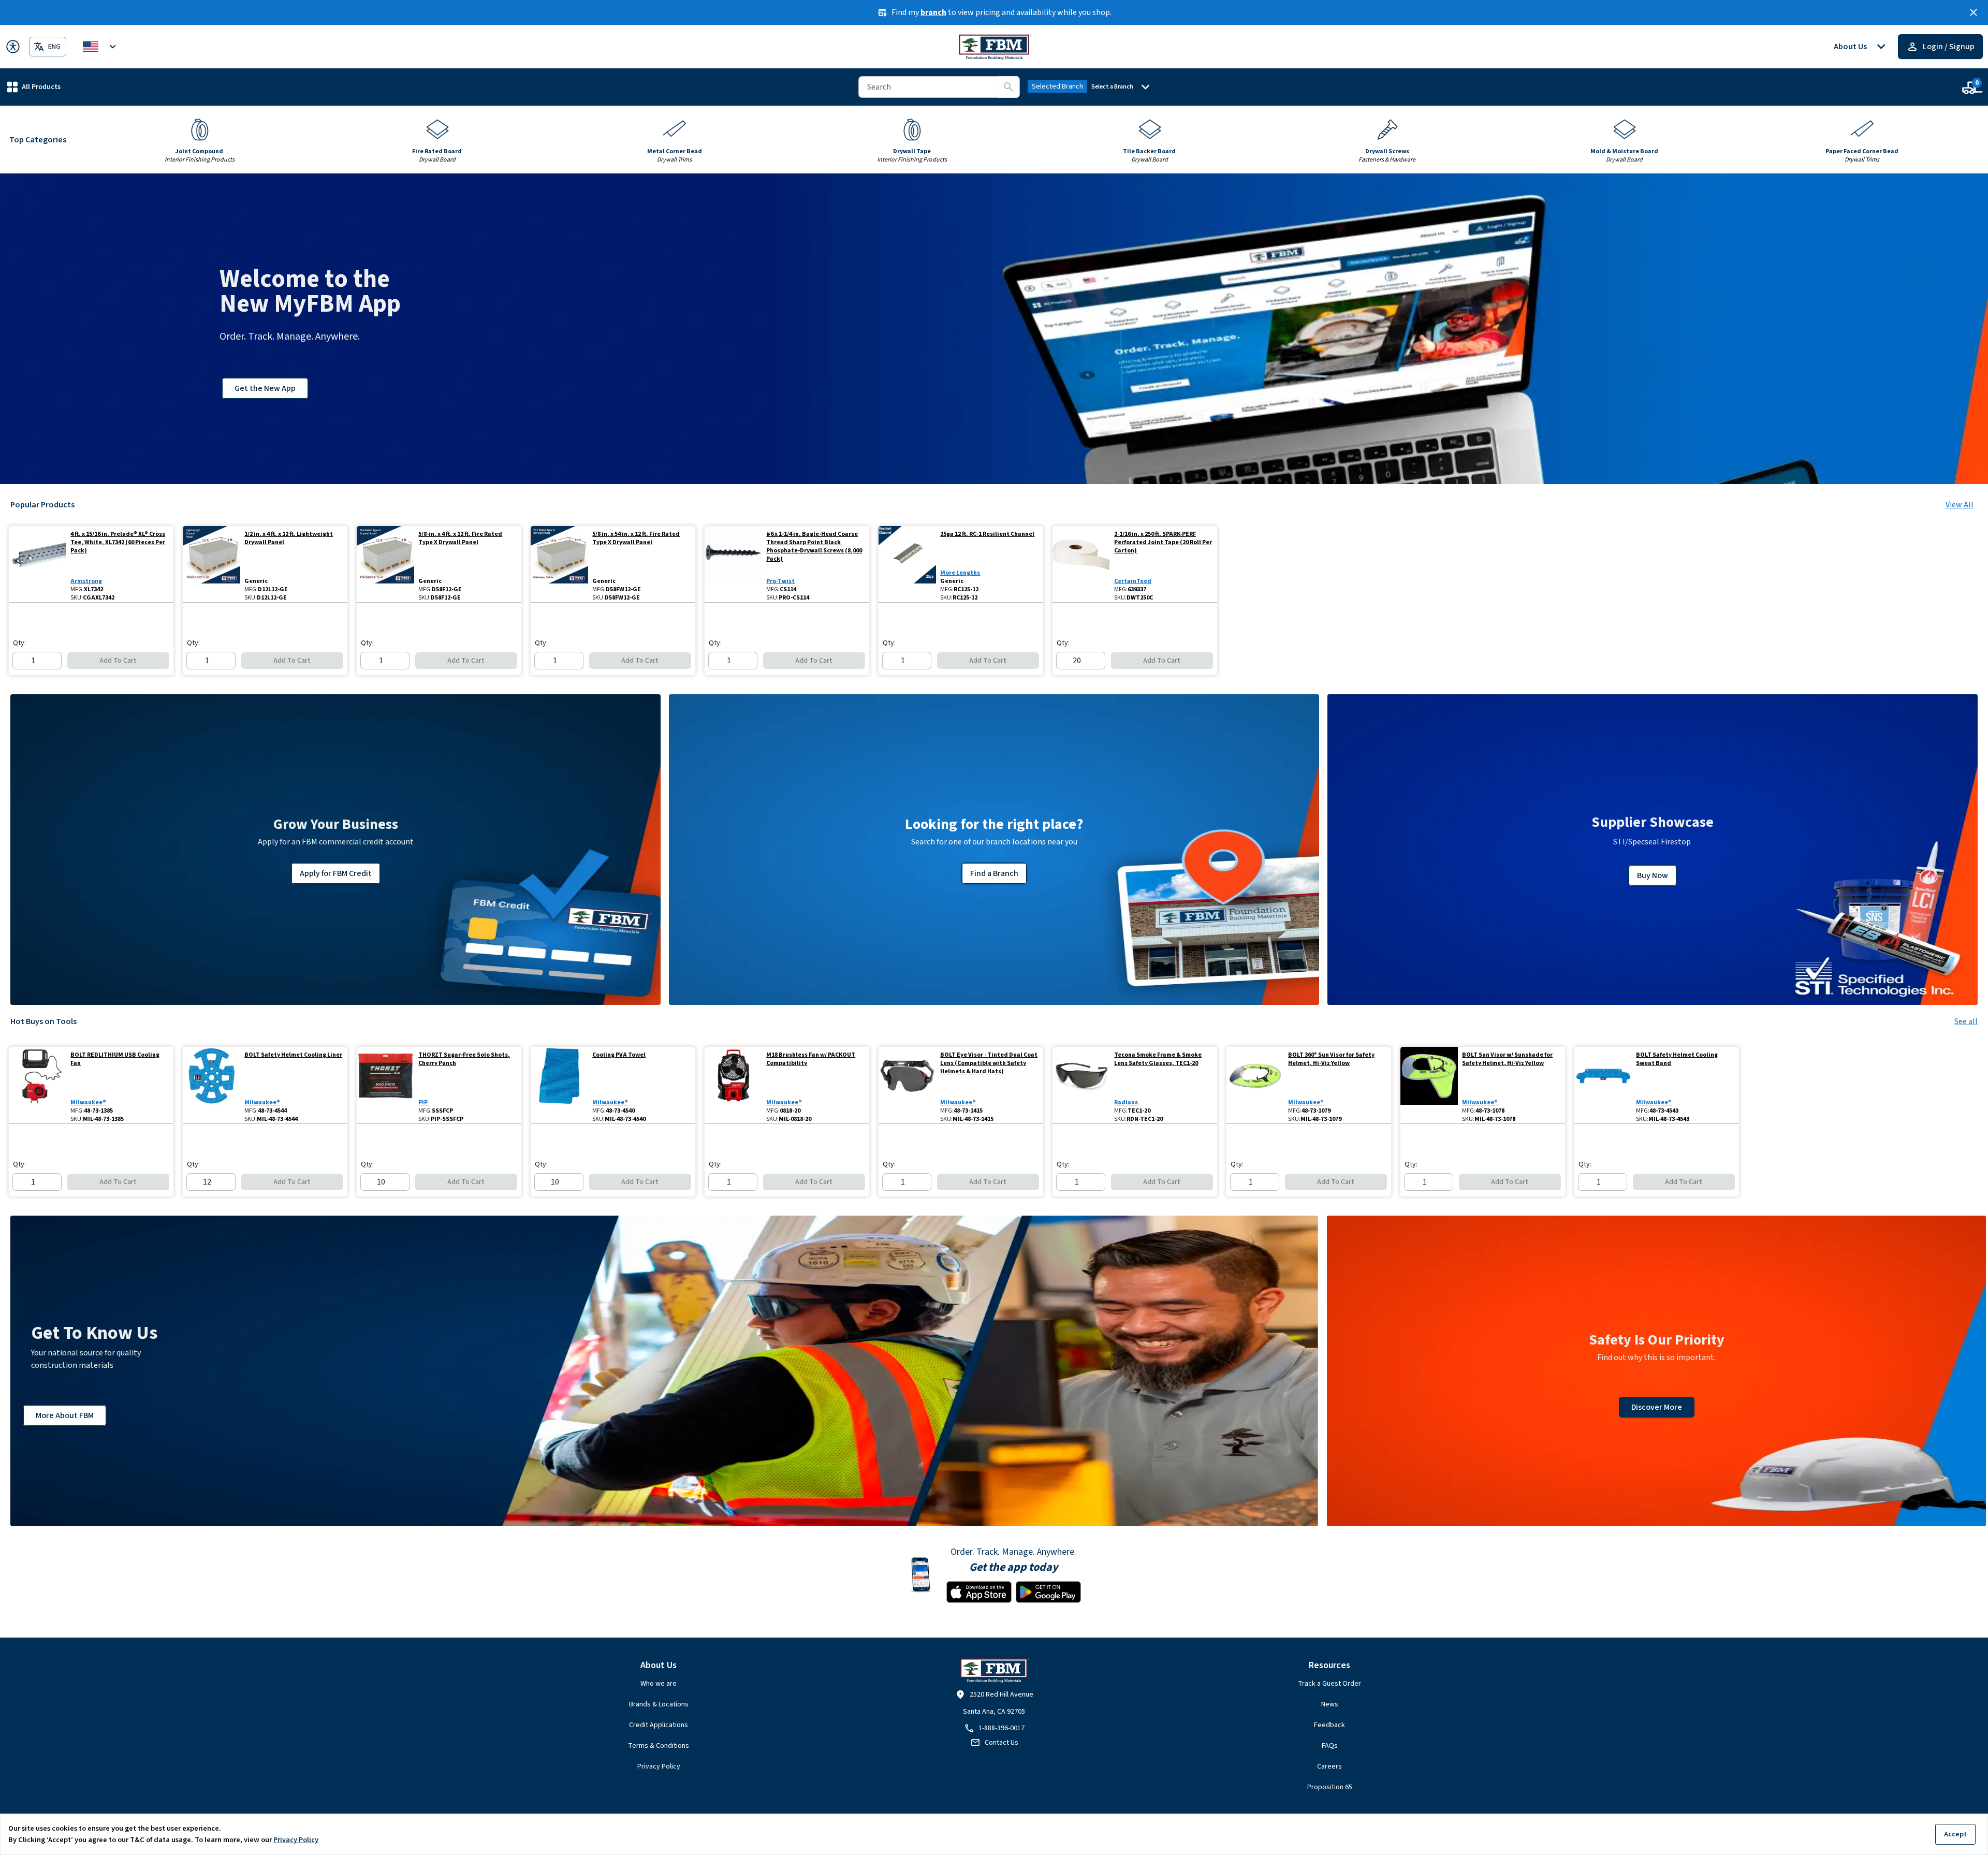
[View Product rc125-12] (907, 564)
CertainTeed (1133, 581)
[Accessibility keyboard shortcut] (13, 47)
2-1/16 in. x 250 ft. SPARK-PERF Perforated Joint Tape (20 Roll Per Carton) (1163, 543)
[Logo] (994, 47)
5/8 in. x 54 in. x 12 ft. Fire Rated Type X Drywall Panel (636, 538)
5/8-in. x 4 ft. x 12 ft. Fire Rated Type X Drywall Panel (460, 538)
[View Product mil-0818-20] (733, 1085)
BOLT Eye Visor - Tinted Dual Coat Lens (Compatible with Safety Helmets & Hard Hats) (989, 1063)
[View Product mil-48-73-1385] (38, 1085)
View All (1960, 505)
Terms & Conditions (659, 1746)
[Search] (1008, 87)
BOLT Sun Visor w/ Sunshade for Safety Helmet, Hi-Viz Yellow (1507, 1059)
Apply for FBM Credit (336, 873)
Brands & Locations (659, 1704)
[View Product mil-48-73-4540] (559, 1085)
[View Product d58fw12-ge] (559, 564)
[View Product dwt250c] (1081, 564)
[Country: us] (101, 47)
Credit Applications (659, 1725)
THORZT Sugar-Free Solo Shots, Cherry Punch (464, 1059)
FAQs (1330, 1746)
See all (1966, 1021)
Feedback (1329, 1725)
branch (933, 12)
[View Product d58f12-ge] (385, 564)
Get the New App (265, 388)
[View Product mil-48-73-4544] (211, 1085)
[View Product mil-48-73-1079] (1255, 1085)
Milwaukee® (88, 1102)
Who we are (659, 1684)
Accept (1955, 1834)
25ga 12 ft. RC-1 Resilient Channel (987, 534)
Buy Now (1653, 875)
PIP (423, 1102)
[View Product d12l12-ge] (211, 564)
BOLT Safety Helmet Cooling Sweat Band (1677, 1059)
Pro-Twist (780, 581)
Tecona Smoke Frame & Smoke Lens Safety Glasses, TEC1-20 (1158, 1059)
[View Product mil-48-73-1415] (907, 1085)
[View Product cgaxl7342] (38, 564)
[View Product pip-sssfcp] (385, 1085)
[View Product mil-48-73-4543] (1603, 1085)
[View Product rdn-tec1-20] (1081, 1085)
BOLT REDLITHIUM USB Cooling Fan (115, 1059)
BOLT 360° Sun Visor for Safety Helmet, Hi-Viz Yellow (1331, 1059)
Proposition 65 (1330, 1787)
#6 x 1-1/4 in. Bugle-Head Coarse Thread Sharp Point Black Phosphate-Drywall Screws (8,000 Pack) (814, 547)
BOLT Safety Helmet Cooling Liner (293, 1055)
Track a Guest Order (1329, 1684)
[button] (34, 87)
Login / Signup (1949, 47)
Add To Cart (118, 661)
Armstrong (86, 581)
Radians (1126, 1102)
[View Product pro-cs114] (733, 564)
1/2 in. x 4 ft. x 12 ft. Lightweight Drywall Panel (289, 538)
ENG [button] (54, 47)
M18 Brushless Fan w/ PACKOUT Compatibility (811, 1059)
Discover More (1657, 1407)
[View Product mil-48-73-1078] (1429, 1085)
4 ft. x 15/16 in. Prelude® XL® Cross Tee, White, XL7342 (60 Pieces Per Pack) (118, 543)
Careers (1329, 1766)
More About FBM (65, 1415)
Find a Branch (994, 873)
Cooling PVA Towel (619, 1055)
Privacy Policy (659, 1766)
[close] (1974, 12)
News (1330, 1704)
